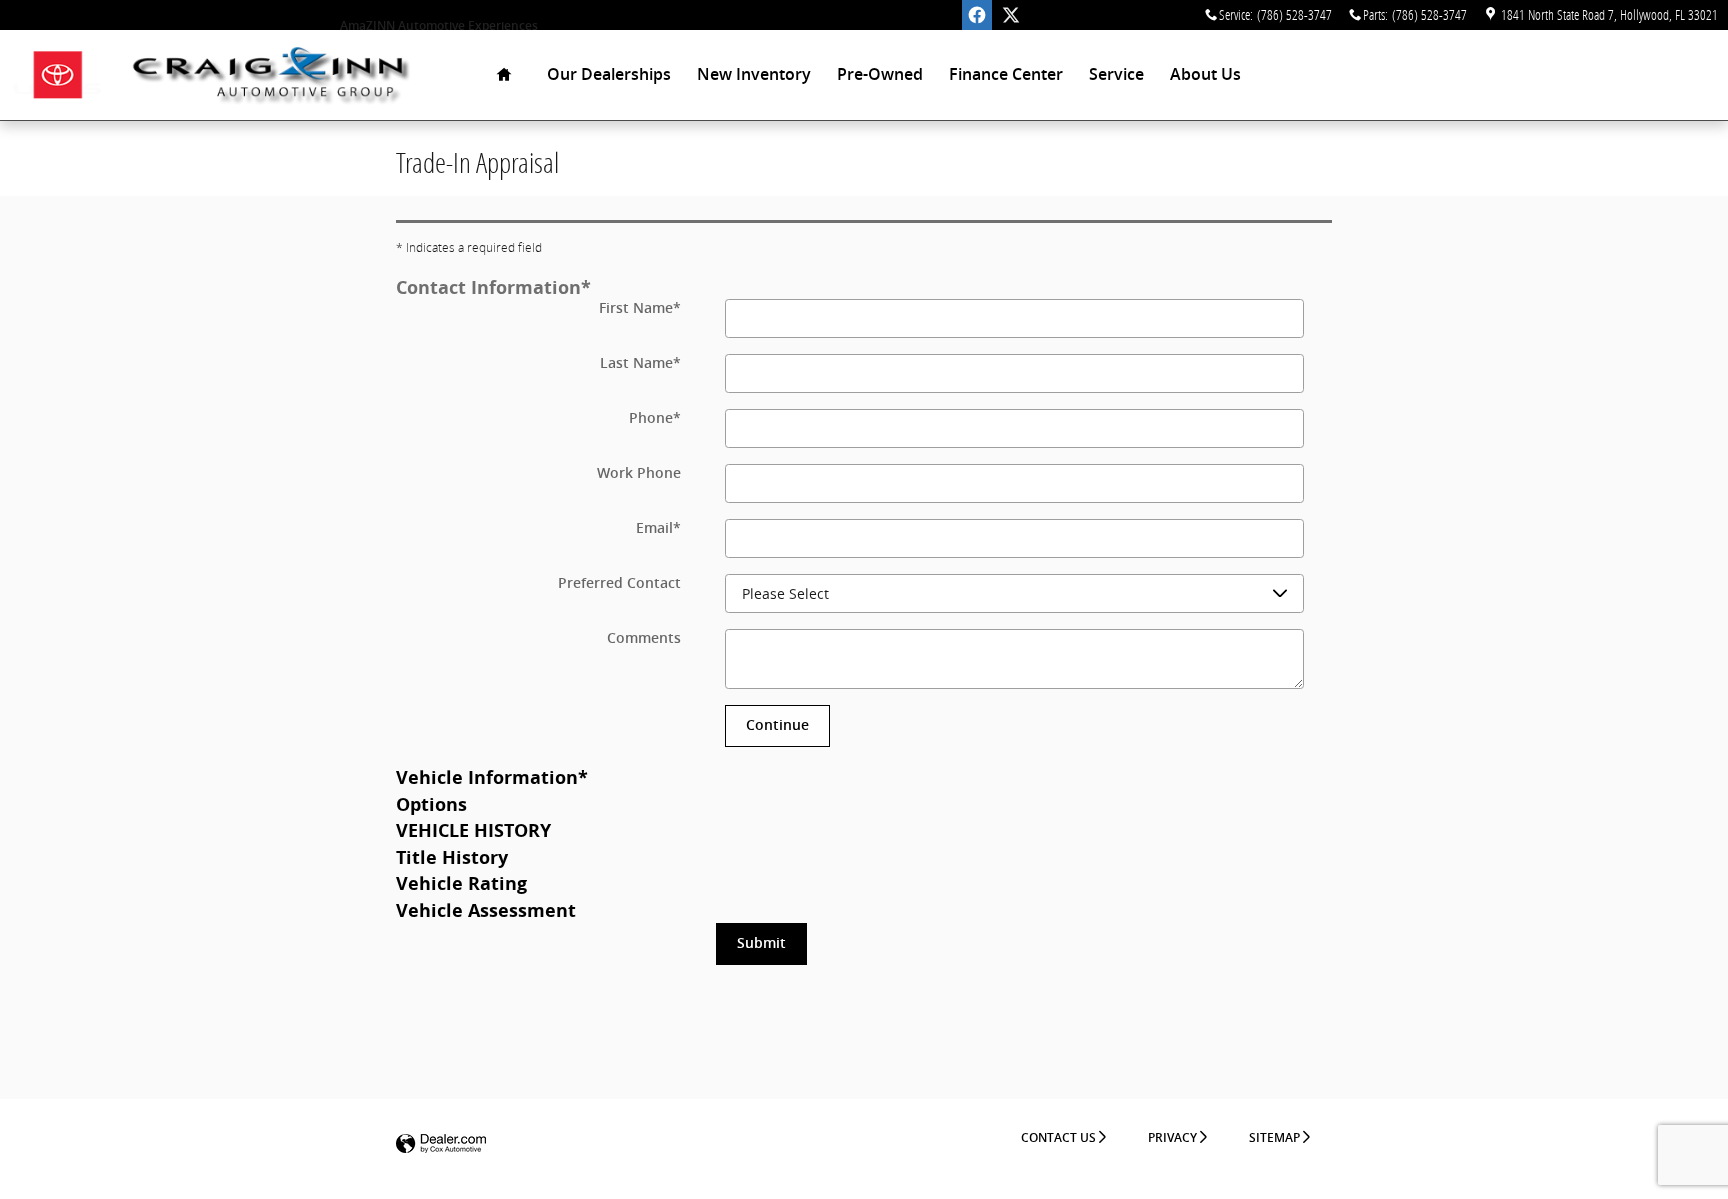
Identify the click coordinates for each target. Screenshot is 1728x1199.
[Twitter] (1011, 15)
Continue (777, 725)
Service (1116, 74)
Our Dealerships (609, 74)
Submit (761, 943)
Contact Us (1058, 1138)
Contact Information (493, 287)
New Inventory (754, 74)
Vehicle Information (492, 777)
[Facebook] (977, 15)
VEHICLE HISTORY (473, 830)
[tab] (864, 286)
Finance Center (1006, 74)
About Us (1205, 74)
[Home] (57, 75)
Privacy (1172, 1138)
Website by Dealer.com (441, 1144)
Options (431, 804)
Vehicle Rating (461, 883)
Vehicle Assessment (486, 910)
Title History (452, 857)
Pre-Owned (880, 74)
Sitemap (1274, 1138)
